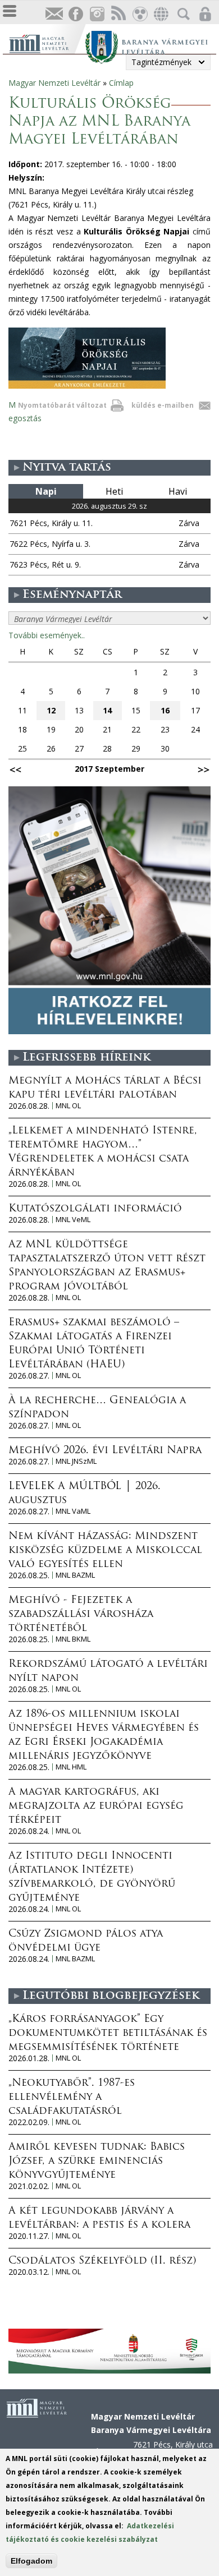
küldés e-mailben (163, 405)
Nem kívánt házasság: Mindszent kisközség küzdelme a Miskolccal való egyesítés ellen (105, 1551)
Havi (178, 491)
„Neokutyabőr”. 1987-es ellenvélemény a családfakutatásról (72, 2098)
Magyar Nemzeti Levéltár (54, 83)
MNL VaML (73, 1511)
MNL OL (68, 1106)
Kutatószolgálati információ (95, 1209)
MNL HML (71, 1767)
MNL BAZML (75, 1575)
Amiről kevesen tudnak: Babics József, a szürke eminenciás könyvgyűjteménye (97, 2162)
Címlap (121, 83)
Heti (114, 491)
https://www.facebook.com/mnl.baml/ (75, 14)
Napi (46, 491)
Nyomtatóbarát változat (62, 405)
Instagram (97, 14)
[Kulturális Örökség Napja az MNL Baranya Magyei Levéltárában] (87, 386)
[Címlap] (47, 42)
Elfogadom (31, 2561)
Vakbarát (139, 14)
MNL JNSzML (76, 1461)
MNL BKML (73, 1639)
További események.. (47, 635)
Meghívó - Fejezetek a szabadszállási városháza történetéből (81, 1615)
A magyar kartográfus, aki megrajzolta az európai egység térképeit (96, 1807)
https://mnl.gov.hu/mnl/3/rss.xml (118, 14)
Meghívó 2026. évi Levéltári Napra (105, 1451)
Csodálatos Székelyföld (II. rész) (102, 2261)
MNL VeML (73, 1220)
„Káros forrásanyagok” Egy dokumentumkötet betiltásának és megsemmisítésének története (108, 2034)
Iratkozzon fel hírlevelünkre (54, 14)
